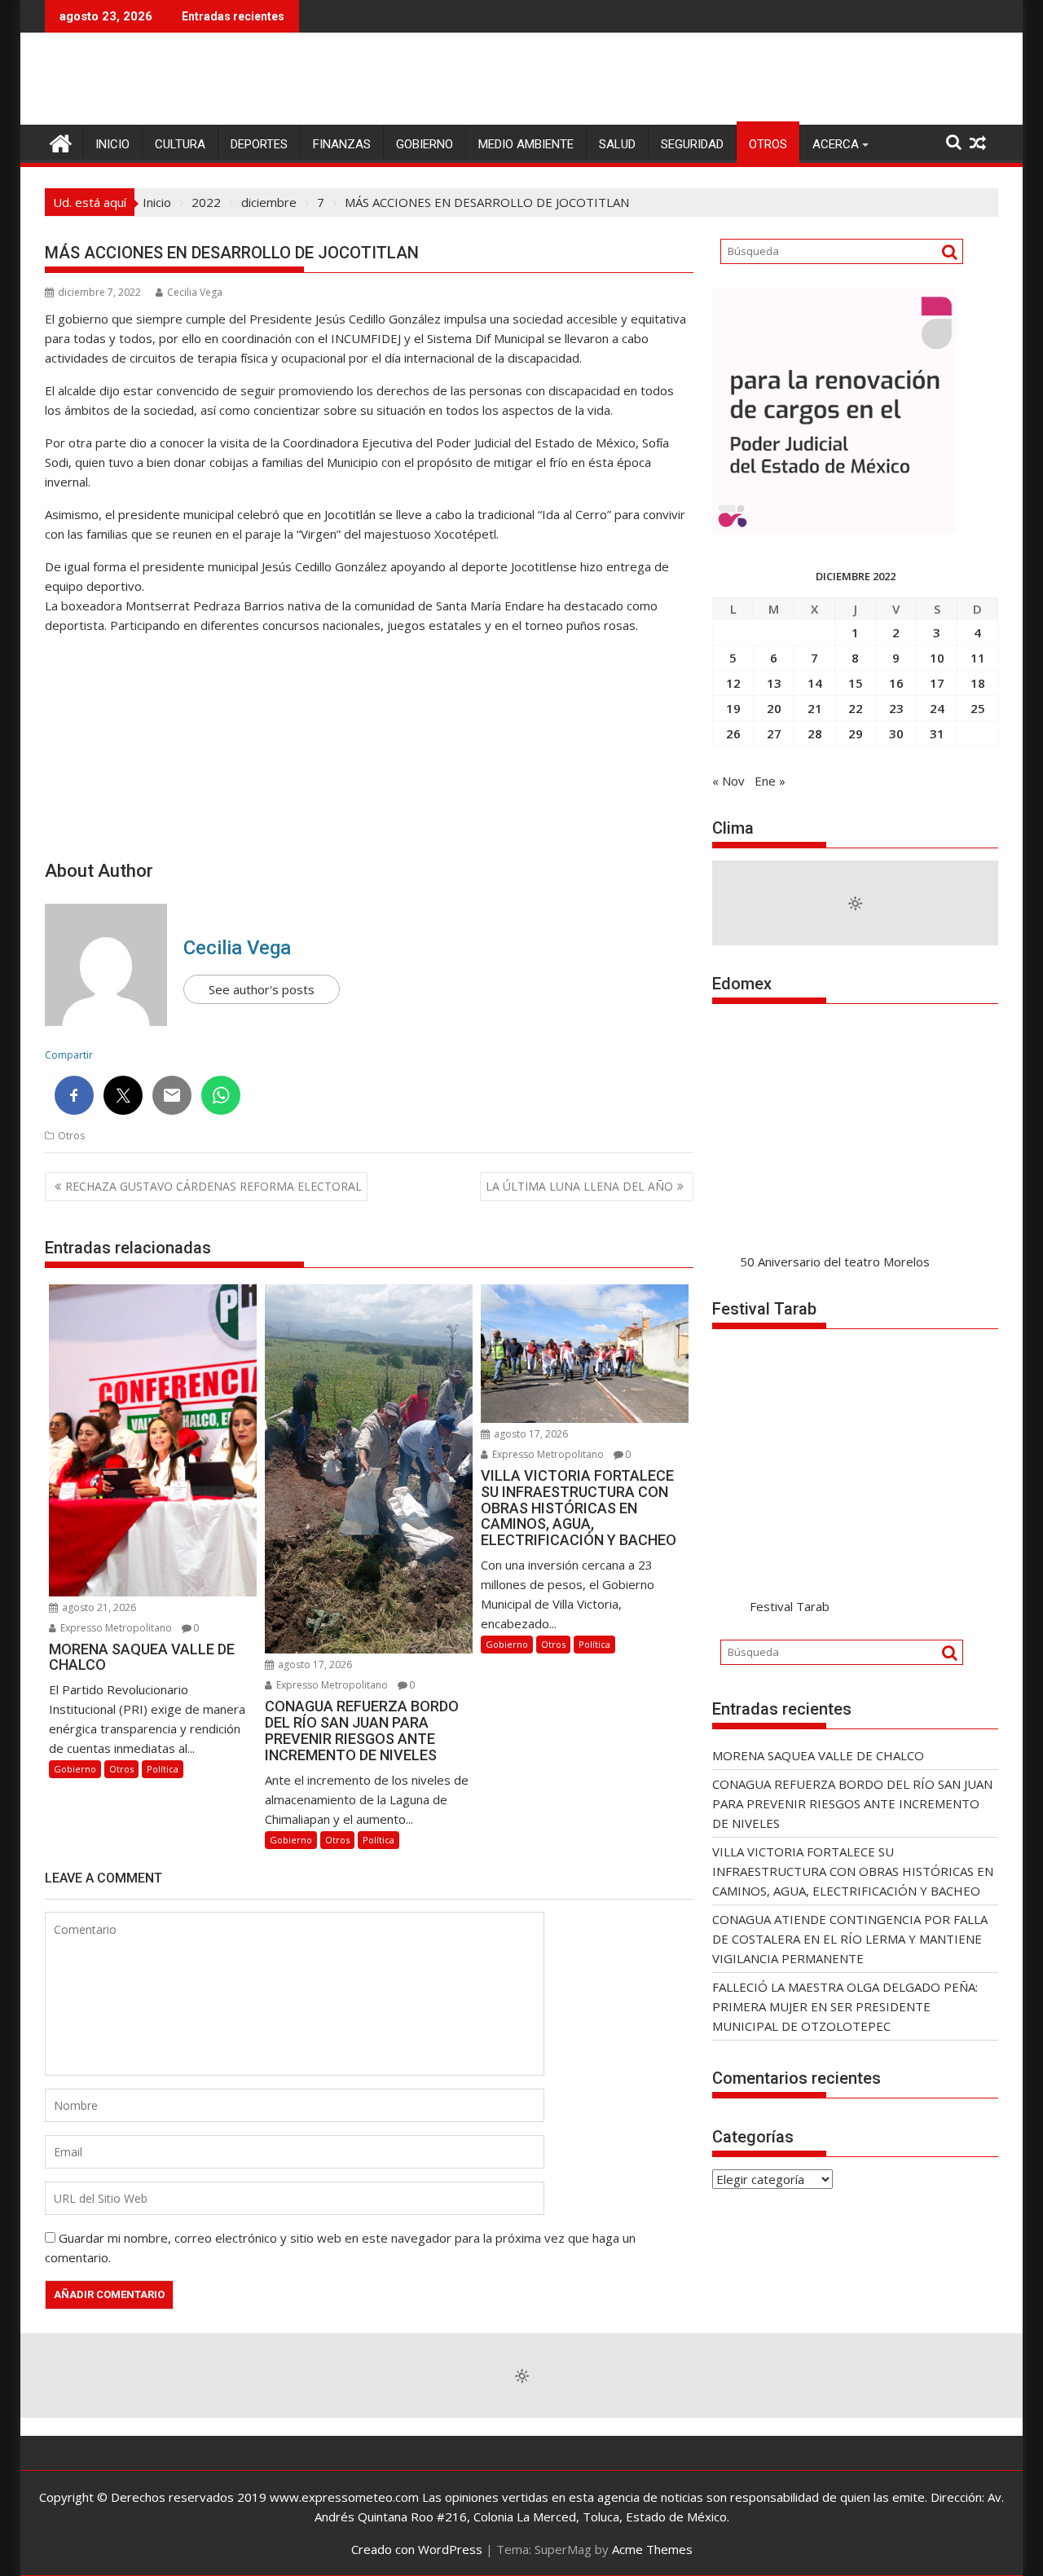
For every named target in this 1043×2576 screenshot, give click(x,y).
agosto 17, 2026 (314, 1664)
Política (163, 1769)
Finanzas (342, 144)
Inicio (112, 144)
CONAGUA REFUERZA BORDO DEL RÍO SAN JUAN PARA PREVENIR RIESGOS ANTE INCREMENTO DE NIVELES (852, 1803)
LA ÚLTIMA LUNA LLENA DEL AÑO (579, 1186)
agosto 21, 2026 (98, 1607)
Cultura (180, 144)
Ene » (770, 781)
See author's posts (262, 989)
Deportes (259, 144)
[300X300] (834, 528)
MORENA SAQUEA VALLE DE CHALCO (818, 1755)
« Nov (728, 781)
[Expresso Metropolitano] (61, 141)
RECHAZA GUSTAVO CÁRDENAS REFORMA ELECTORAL (213, 1186)
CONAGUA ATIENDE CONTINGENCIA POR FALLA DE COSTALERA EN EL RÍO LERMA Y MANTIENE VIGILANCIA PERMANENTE (850, 1939)
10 (937, 658)
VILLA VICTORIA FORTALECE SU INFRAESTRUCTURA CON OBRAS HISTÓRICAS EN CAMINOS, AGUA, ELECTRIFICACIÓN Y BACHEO (853, 1871)
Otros (768, 144)
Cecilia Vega (195, 292)
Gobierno (425, 144)
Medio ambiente (526, 144)
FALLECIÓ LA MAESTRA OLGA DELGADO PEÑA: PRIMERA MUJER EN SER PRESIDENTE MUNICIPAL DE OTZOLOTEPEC (845, 2006)
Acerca (836, 144)
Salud (617, 144)
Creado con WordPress (417, 2549)
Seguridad (692, 144)
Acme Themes (652, 2549)
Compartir (69, 1055)
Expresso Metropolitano (115, 1628)
